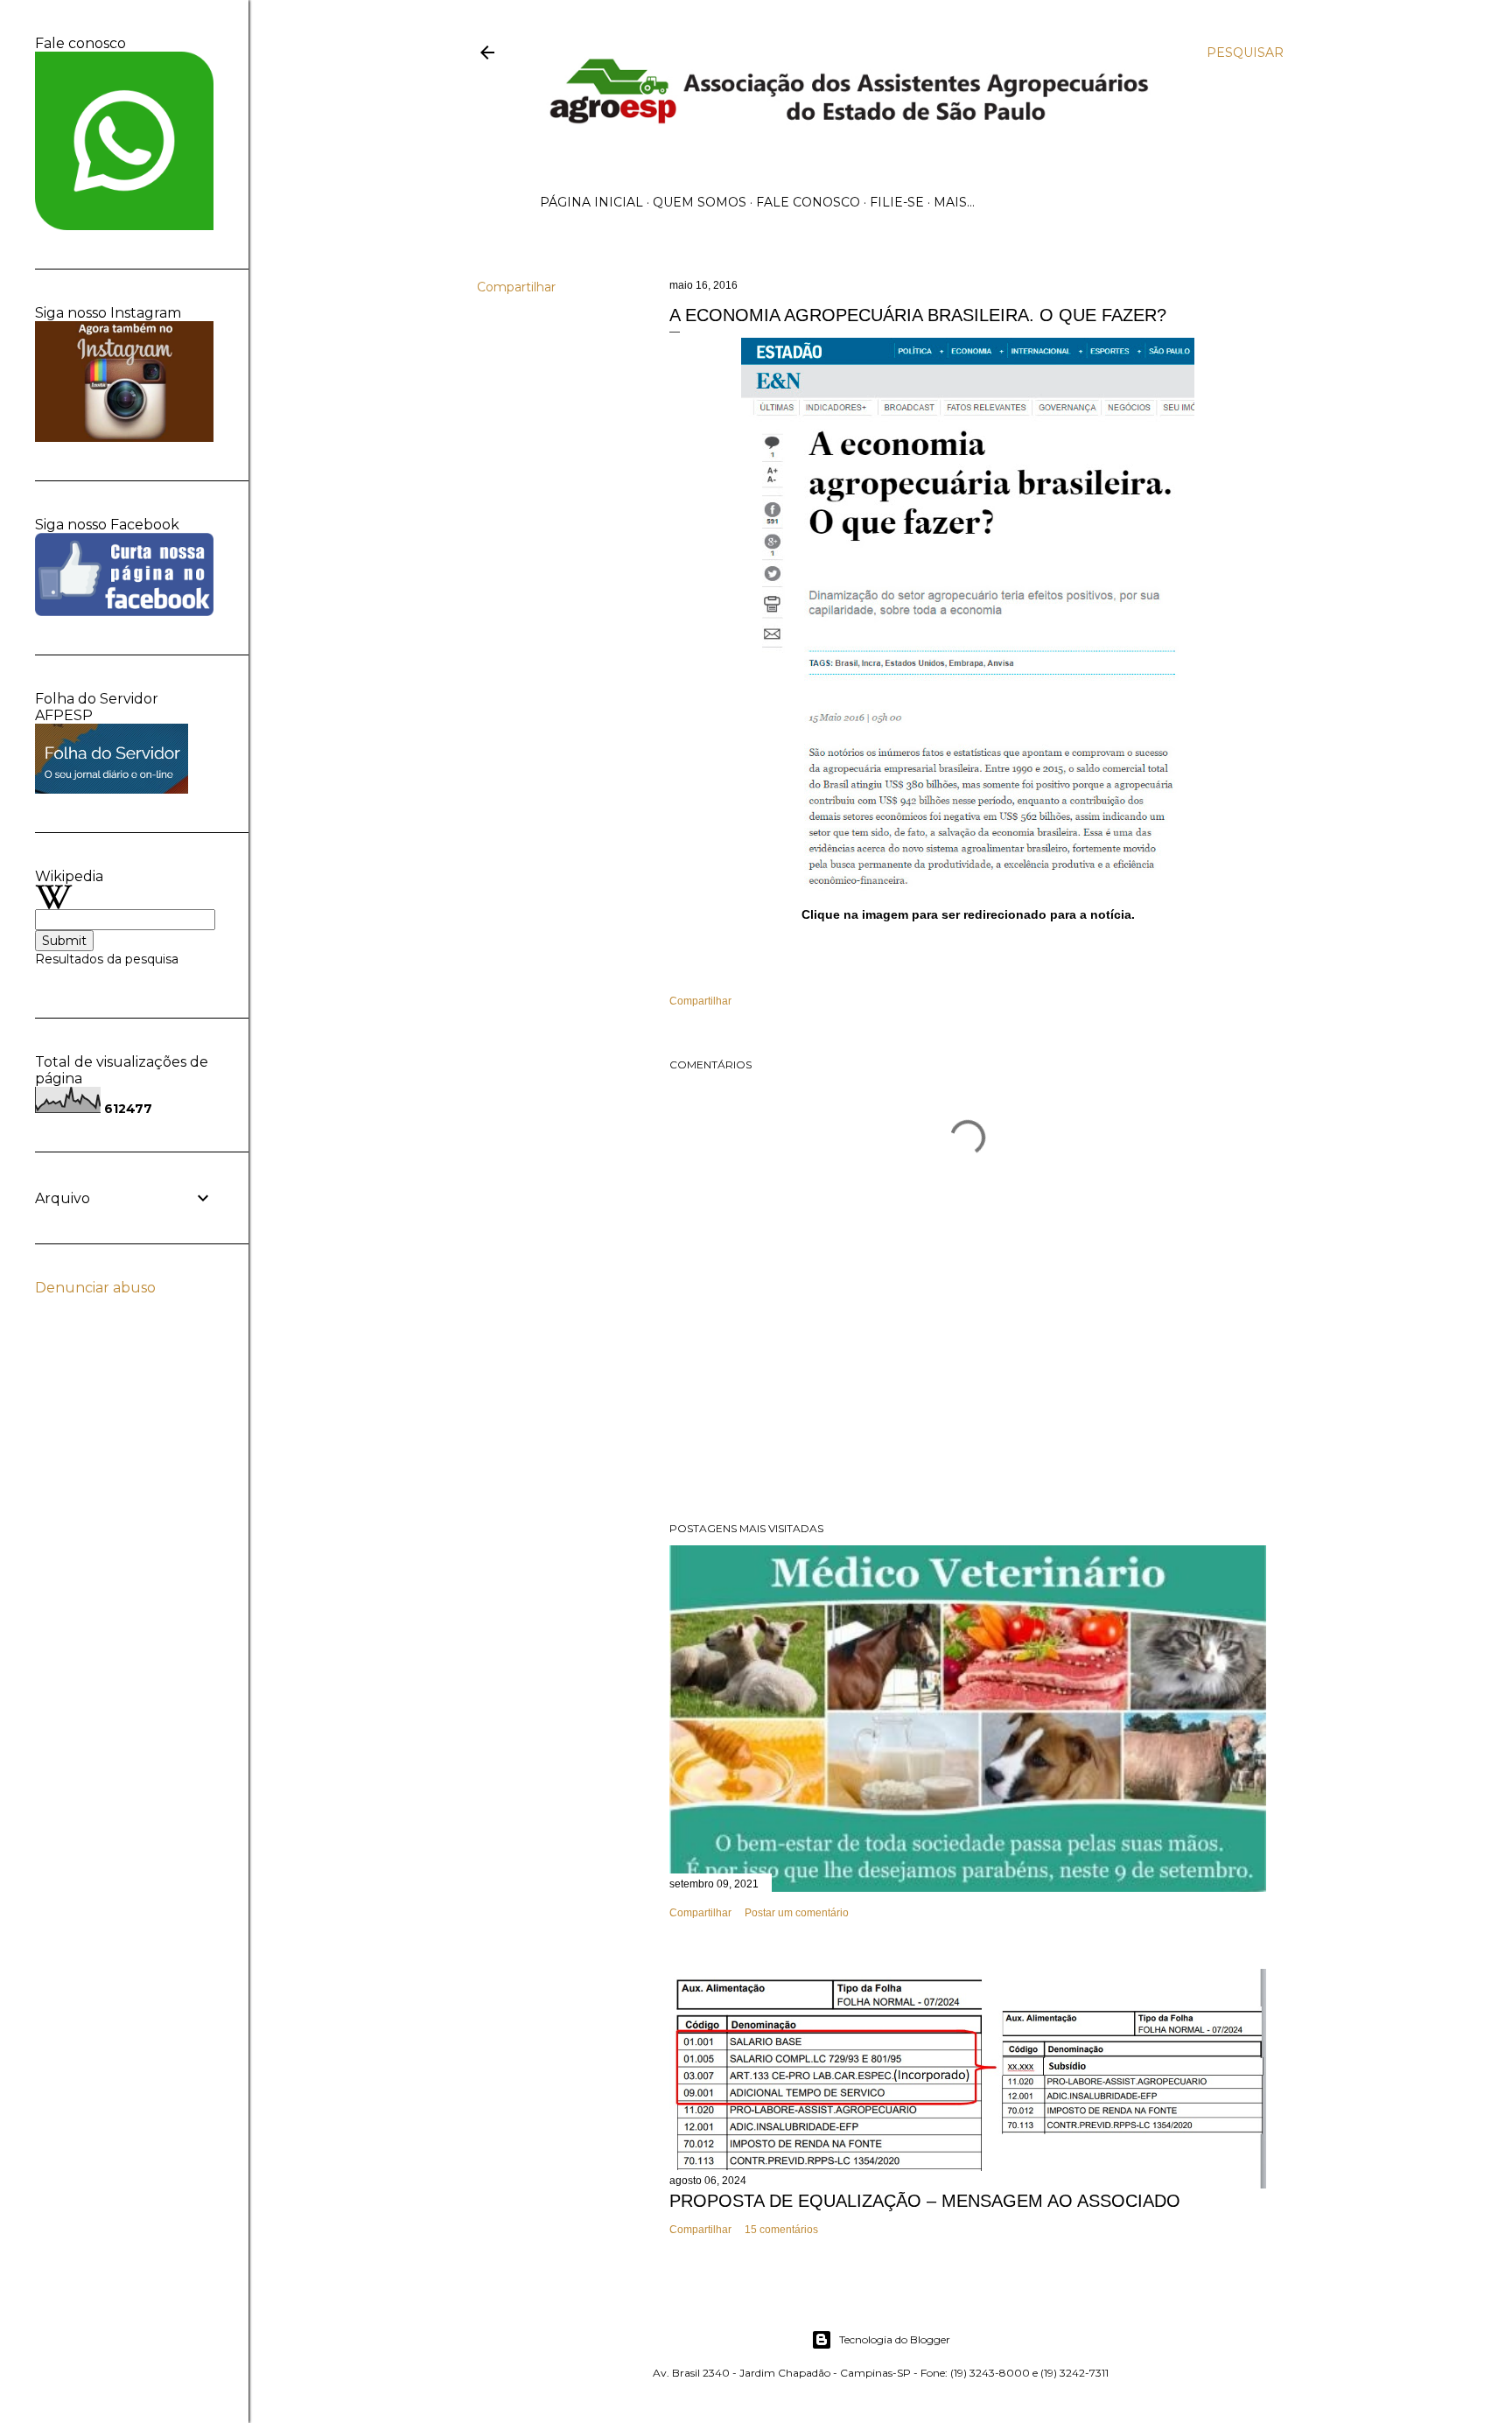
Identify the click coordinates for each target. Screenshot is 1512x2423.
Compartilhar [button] (516, 287)
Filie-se (897, 202)
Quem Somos (700, 202)
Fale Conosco (808, 202)
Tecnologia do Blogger (895, 2339)
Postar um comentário (797, 1913)
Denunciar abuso (95, 1288)
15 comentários (781, 2230)
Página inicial (591, 202)
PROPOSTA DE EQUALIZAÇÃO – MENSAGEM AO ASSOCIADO (925, 2201)
